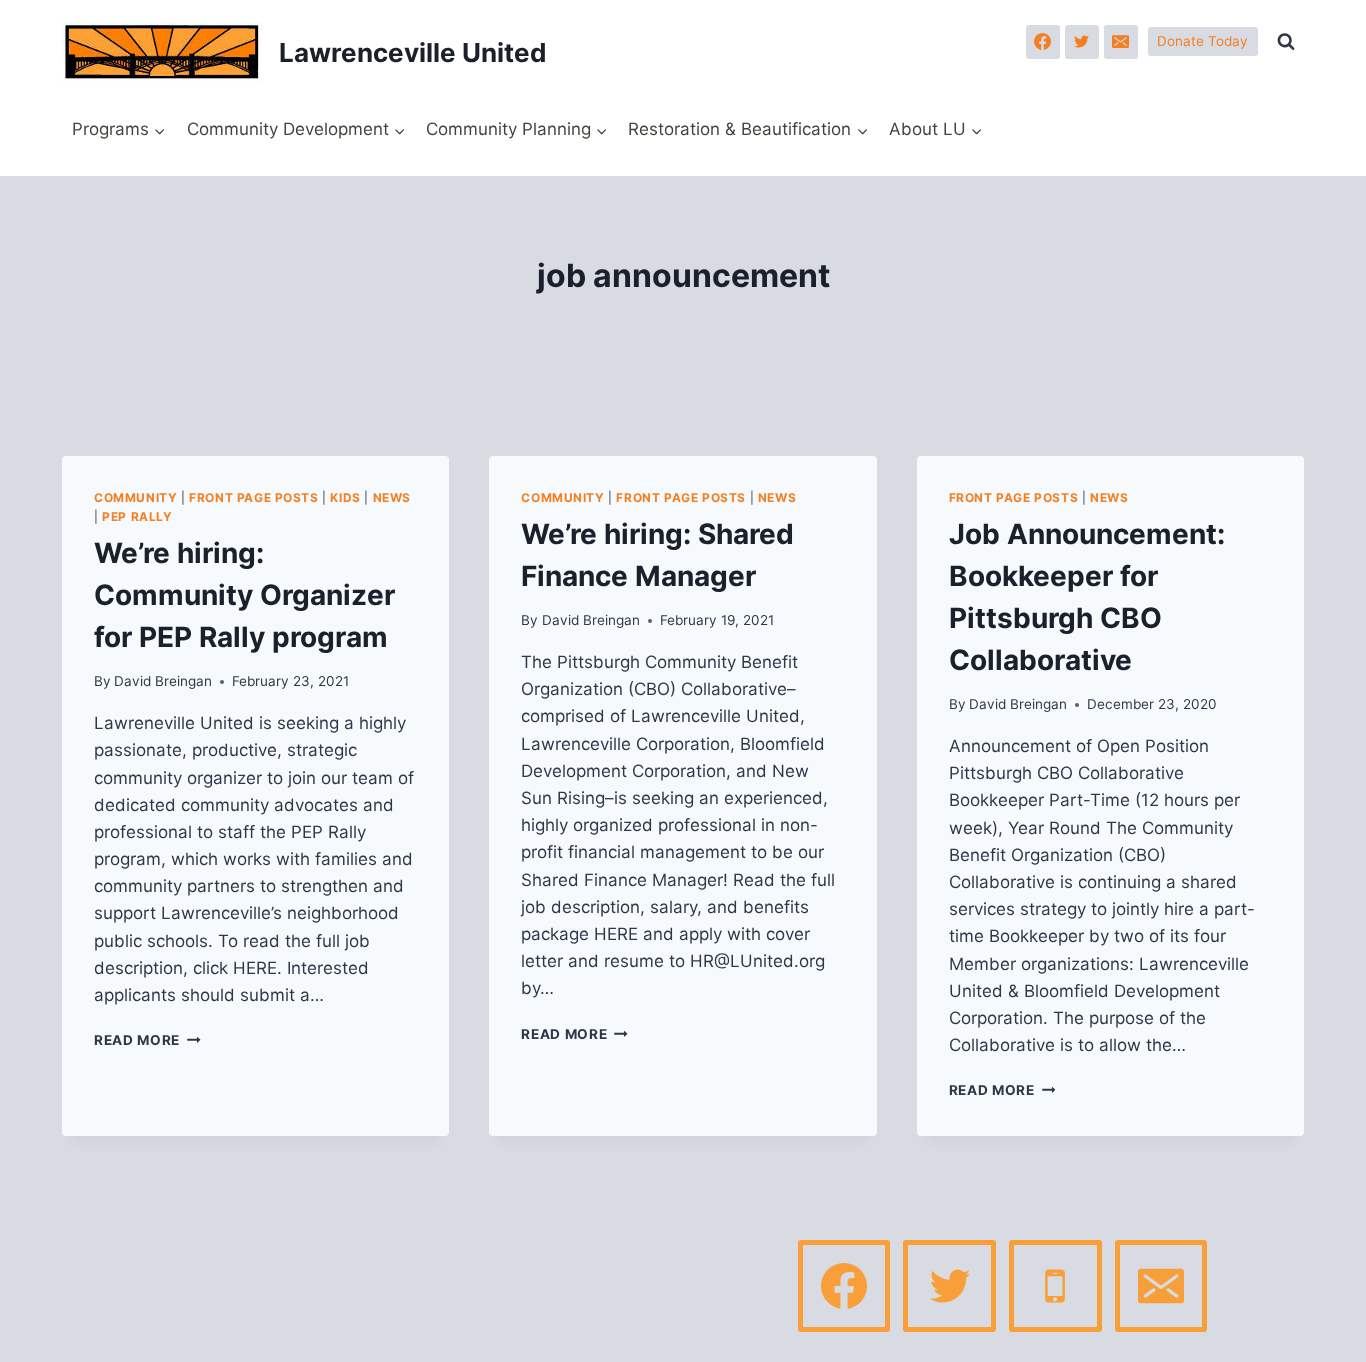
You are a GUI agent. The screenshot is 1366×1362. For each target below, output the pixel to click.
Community (135, 497)
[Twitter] (1082, 42)
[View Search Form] (1286, 42)
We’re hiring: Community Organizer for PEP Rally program (244, 595)
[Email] (1121, 42)
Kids (345, 497)
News (392, 497)
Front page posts (254, 497)
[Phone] (1055, 1286)
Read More (147, 1040)
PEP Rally (137, 516)
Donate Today (1202, 41)
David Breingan (163, 681)
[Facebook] (1043, 42)
